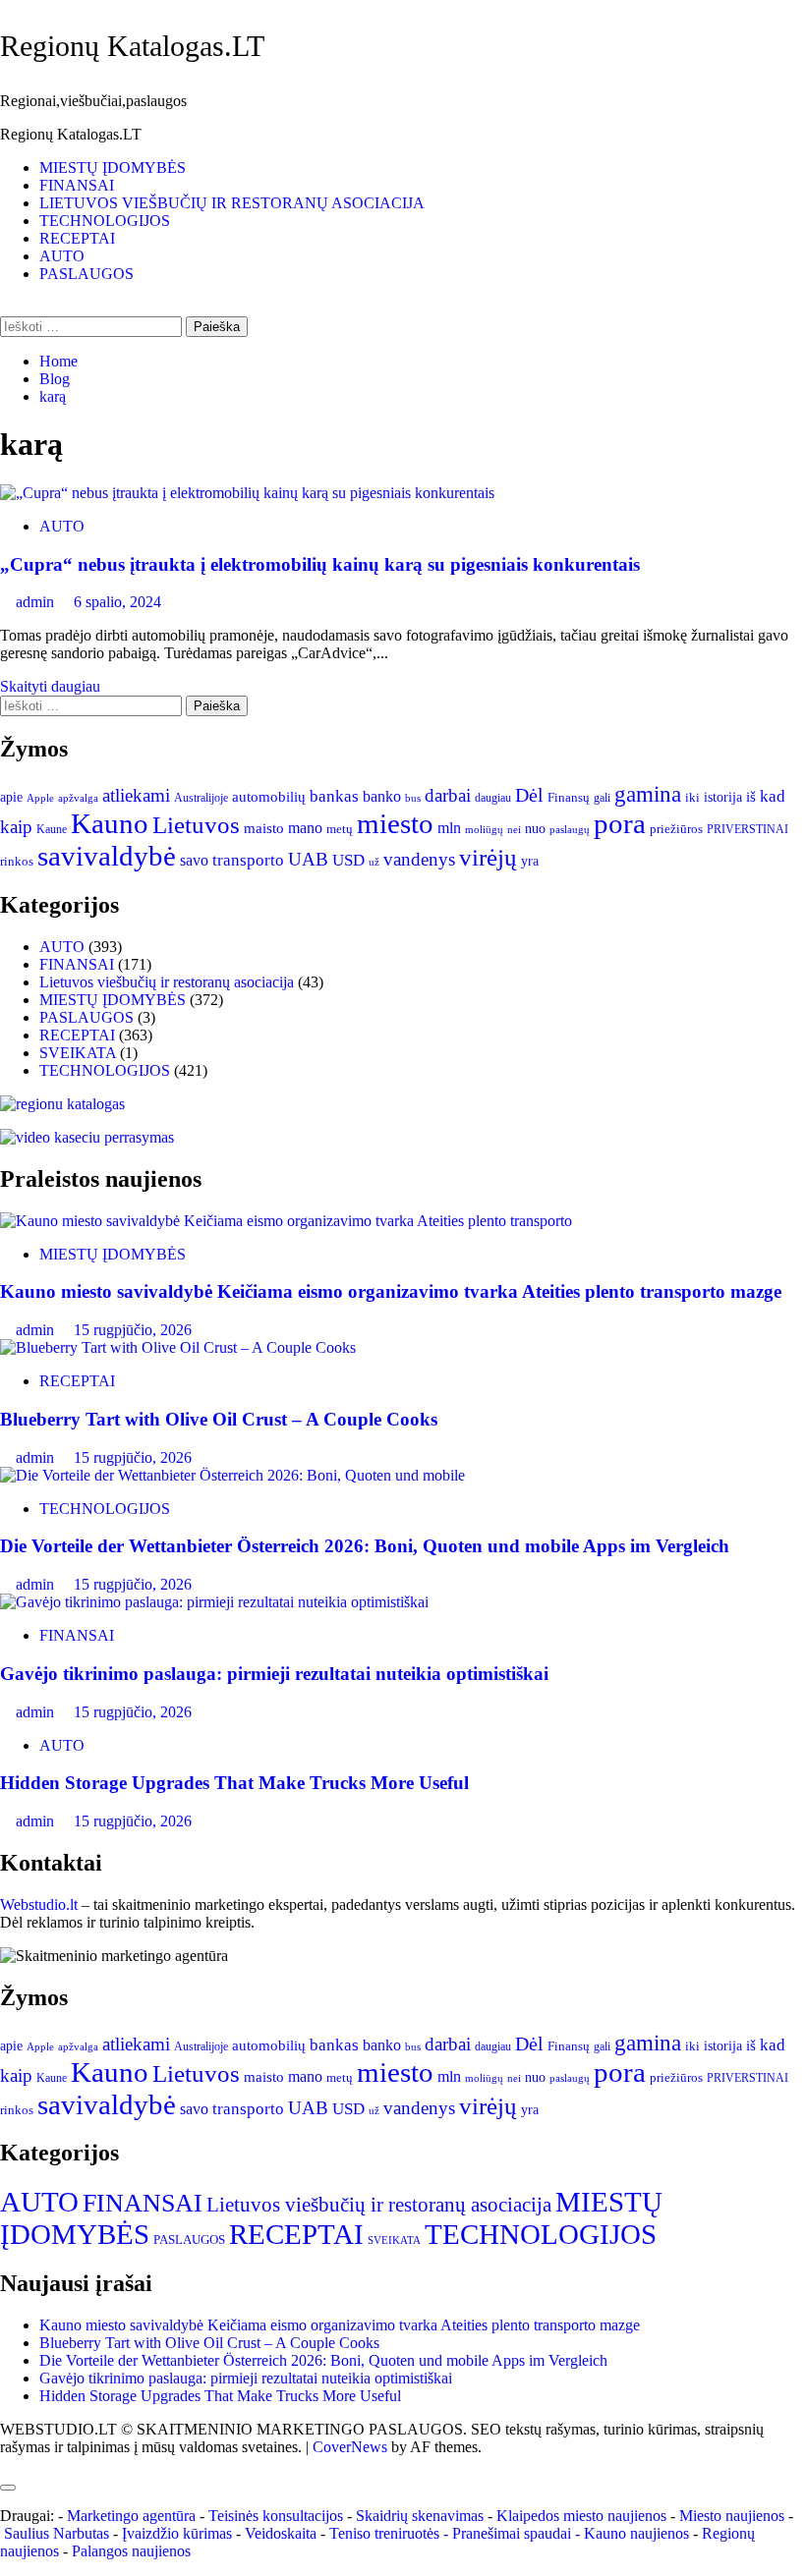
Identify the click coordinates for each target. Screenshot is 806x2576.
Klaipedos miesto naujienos (581, 2516)
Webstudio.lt (39, 1904)
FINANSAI (77, 185)
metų (340, 829)
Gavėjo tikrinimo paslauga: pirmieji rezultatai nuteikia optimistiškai (274, 1674)
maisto (264, 828)
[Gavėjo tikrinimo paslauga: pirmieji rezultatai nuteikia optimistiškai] (214, 1602)
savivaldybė (107, 856)
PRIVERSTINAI (748, 830)
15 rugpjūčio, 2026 (133, 1330)
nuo (535, 829)
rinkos (17, 862)
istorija (723, 797)
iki (692, 797)
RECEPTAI (77, 238)
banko (382, 797)
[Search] (6, 307)
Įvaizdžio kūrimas (177, 2533)
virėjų (488, 857)
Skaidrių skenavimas (420, 2516)
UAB (308, 859)
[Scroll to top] (6, 2464)
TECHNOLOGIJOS (105, 221)
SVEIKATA (78, 1053)
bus (413, 798)
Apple (40, 798)
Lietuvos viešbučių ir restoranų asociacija (167, 982)
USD (348, 860)
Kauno (110, 823)
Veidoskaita (281, 2533)
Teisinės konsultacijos (276, 2516)
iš (751, 797)
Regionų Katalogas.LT (132, 46)
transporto (248, 860)
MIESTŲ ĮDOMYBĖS (113, 168)
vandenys (419, 859)
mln (449, 828)
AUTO (62, 256)
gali (602, 798)
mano (305, 828)
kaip (16, 827)
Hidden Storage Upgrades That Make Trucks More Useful (234, 1783)
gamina (648, 794)
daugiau (493, 798)
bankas (334, 796)
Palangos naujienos (131, 2551)
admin (37, 602)
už (374, 862)
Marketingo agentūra (131, 2516)
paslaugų (570, 829)
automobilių (269, 797)
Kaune (52, 829)
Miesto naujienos (732, 2516)
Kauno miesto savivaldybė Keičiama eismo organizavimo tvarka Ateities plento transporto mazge (391, 1291)
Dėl (529, 795)
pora (620, 823)
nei (514, 830)
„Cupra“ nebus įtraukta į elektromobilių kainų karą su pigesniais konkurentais (320, 564)
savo (194, 860)
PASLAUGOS (86, 274)
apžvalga (78, 798)
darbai (448, 795)
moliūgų (484, 830)
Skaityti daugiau (50, 686)
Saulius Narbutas (57, 2533)
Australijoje (201, 798)
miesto (395, 823)
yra (530, 861)
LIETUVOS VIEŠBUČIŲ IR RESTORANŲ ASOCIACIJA (232, 203)
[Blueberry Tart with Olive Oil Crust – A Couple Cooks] (178, 1347)
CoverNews (350, 2447)
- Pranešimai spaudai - (514, 2533)
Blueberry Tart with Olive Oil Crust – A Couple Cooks (219, 1419)
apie (11, 797)
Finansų (569, 797)
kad (773, 796)
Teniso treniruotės (384, 2533)
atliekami (136, 795)
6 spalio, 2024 (117, 602)
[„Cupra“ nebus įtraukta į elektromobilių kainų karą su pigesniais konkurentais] (247, 493)
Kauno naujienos (636, 2533)
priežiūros (676, 829)
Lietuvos (196, 825)
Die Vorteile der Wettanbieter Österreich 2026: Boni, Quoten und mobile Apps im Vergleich (365, 1546)
